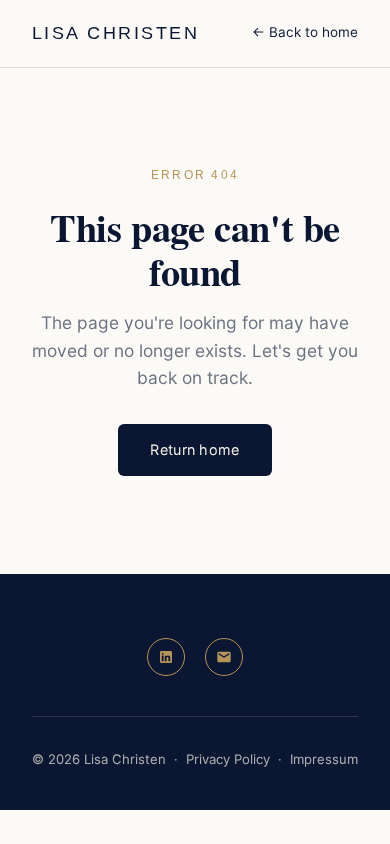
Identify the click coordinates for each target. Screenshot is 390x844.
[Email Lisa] (224, 657)
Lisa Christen (115, 33)
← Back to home (305, 32)
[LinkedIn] (166, 657)
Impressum (324, 759)
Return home (194, 449)
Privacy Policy (228, 759)
